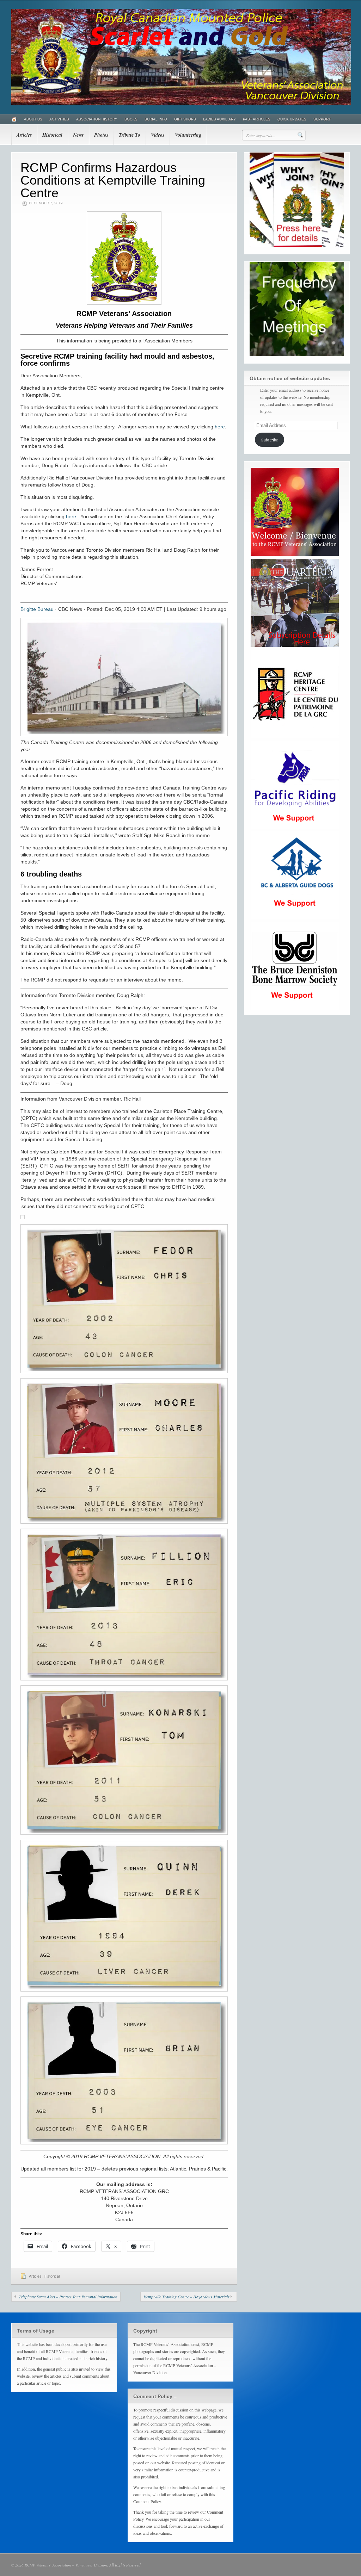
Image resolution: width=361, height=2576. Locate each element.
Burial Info (156, 119)
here (220, 427)
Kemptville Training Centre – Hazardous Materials (186, 2297)
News (78, 135)
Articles (24, 135)
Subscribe (270, 440)
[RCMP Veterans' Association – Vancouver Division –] (181, 104)
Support (322, 119)
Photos (101, 135)
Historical (52, 135)
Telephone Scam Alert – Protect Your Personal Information (68, 2297)
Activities (59, 119)
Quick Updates (292, 119)
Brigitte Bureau (37, 609)
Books (131, 119)
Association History (97, 119)
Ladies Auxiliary (219, 119)
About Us (33, 119)
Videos (158, 135)
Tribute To (130, 135)
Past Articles (257, 119)
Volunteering (188, 135)
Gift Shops (185, 119)
